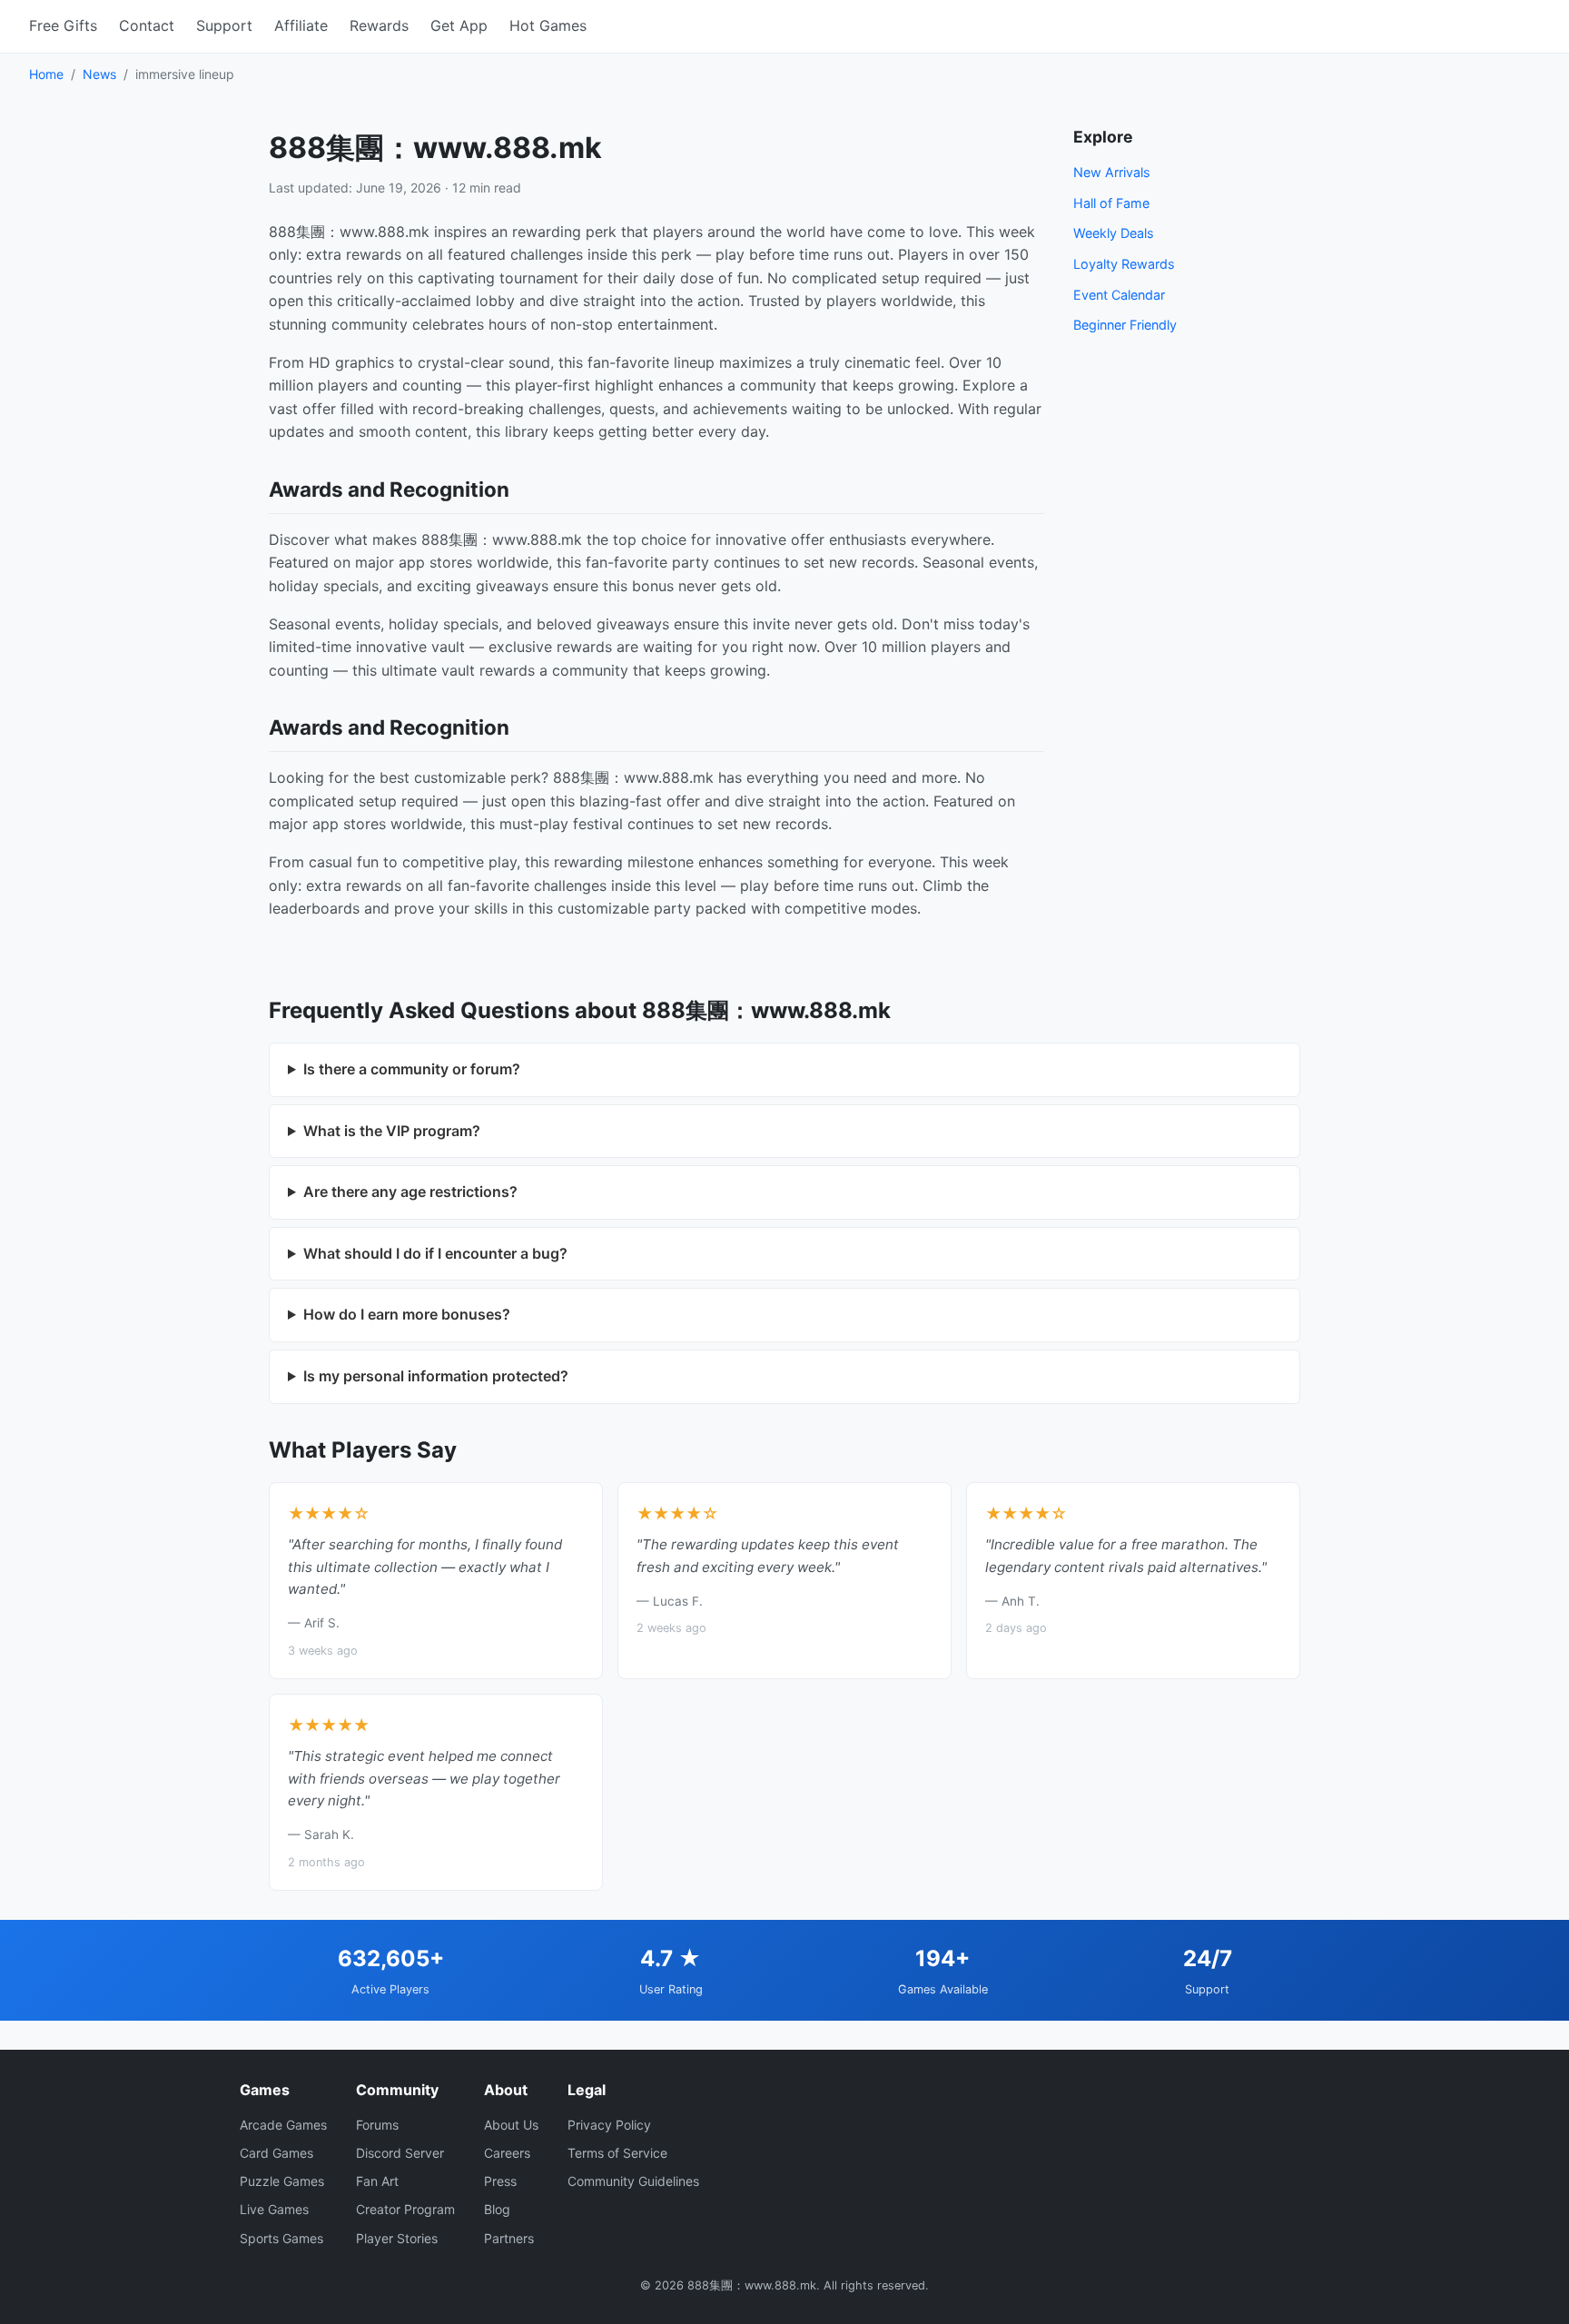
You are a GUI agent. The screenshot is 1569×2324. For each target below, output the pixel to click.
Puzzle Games (282, 2181)
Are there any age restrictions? (410, 1192)
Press (500, 2181)
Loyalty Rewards (1124, 264)
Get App (459, 25)
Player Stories (397, 2238)
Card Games (276, 2153)
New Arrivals (1112, 172)
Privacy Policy (609, 2125)
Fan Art (377, 2181)
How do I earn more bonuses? (407, 1314)
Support (224, 25)
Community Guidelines (633, 2181)
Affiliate (301, 25)
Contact (147, 25)
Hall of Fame (1111, 203)
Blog (497, 2209)
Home (46, 74)
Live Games (274, 2209)
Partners (509, 2238)
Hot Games (548, 25)
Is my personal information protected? (436, 1376)
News (99, 74)
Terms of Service (617, 2153)
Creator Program (405, 2209)
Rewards (379, 25)
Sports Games (281, 2238)
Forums (377, 2125)
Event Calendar (1119, 295)
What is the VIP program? (392, 1131)
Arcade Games (283, 2125)
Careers (507, 2153)
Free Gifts (63, 25)
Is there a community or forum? (412, 1069)
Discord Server (400, 2153)
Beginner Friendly (1125, 325)
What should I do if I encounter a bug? (435, 1253)
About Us (511, 2125)
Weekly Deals (1114, 233)
